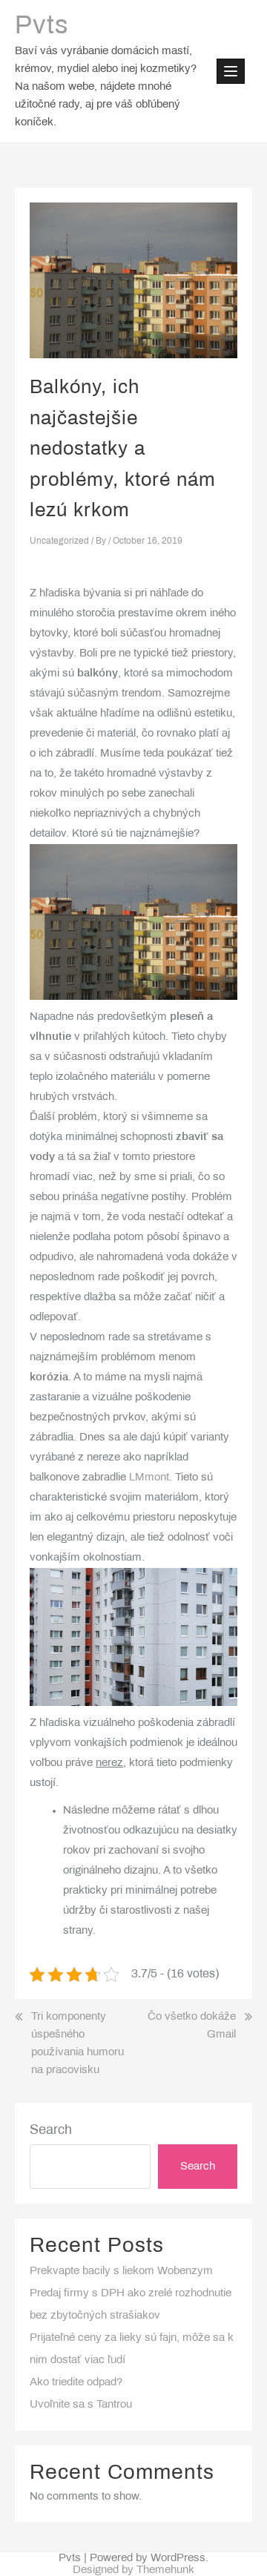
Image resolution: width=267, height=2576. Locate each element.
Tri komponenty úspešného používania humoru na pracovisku (78, 2043)
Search (51, 2131)
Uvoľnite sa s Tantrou (81, 2405)
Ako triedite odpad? (76, 2382)
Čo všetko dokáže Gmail (192, 2026)
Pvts (42, 27)
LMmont (149, 1478)
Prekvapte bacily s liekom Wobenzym (121, 2271)
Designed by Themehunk (133, 2570)
